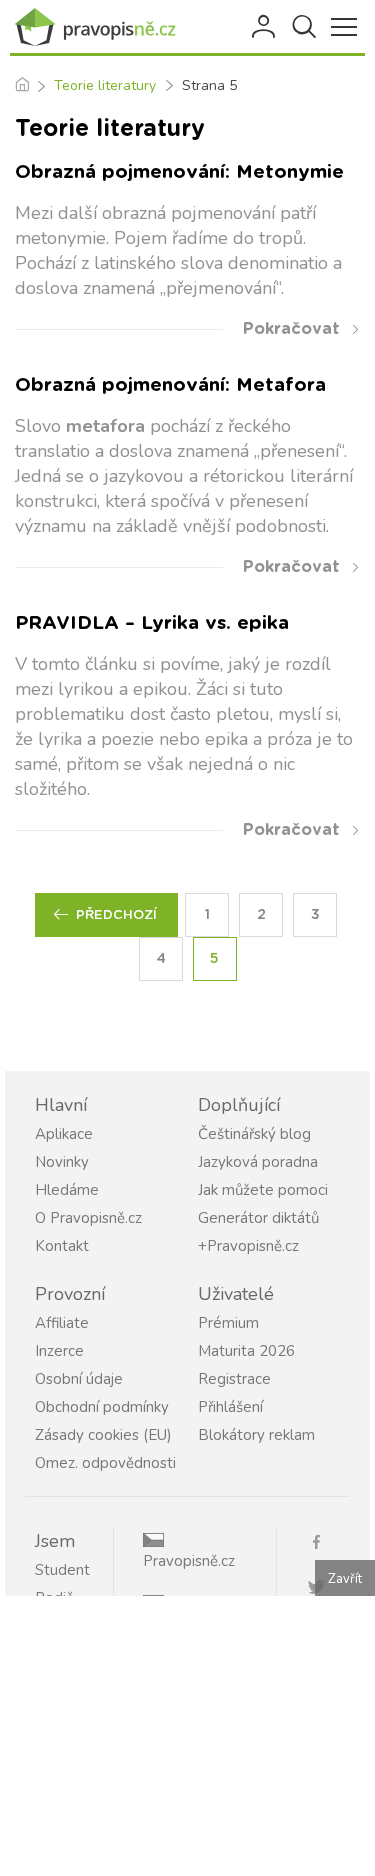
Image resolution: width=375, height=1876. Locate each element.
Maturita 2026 (246, 1351)
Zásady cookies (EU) (103, 1435)
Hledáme (67, 1190)
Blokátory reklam (256, 1435)
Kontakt (62, 1246)
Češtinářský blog (254, 1134)
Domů (21, 86)
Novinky (62, 1162)
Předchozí (116, 915)
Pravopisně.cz (189, 1561)
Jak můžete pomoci (263, 1190)
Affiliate (62, 1323)
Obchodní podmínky (102, 1407)
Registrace (234, 1379)
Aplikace (64, 1134)
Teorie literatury (105, 85)
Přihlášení (265, 27)
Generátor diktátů (258, 1218)
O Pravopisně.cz (88, 1218)
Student (62, 1570)
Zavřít (345, 1579)
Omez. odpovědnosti (105, 1463)
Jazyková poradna (258, 1162)
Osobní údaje (79, 1379)
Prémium (228, 1323)
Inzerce (59, 1351)
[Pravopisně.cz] (100, 27)
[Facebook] (324, 1540)
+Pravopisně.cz (248, 1246)
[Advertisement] (187, 1736)
